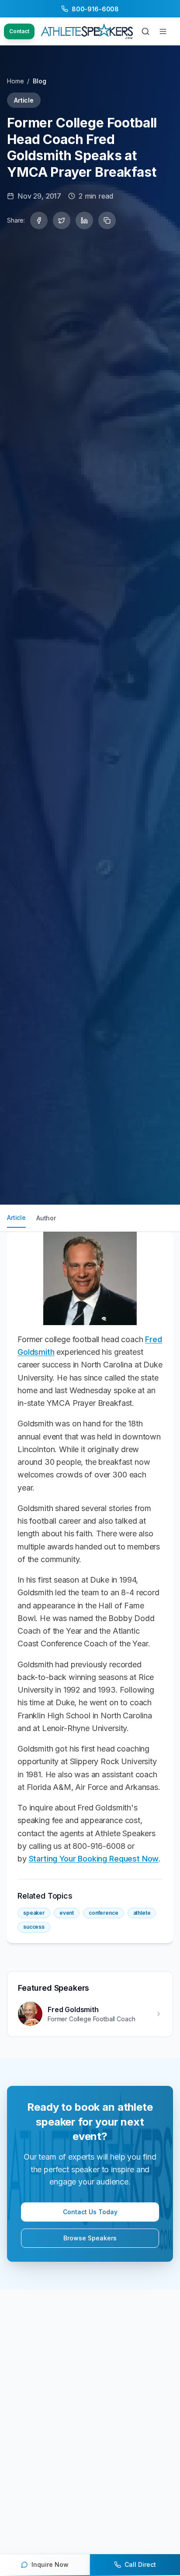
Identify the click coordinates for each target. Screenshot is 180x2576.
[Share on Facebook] (39, 220)
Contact (19, 31)
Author (46, 1218)
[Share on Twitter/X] (62, 220)
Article (16, 1218)
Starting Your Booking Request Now (94, 1859)
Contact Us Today (90, 2212)
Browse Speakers (90, 2238)
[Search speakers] (145, 31)
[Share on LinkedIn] (84, 220)
